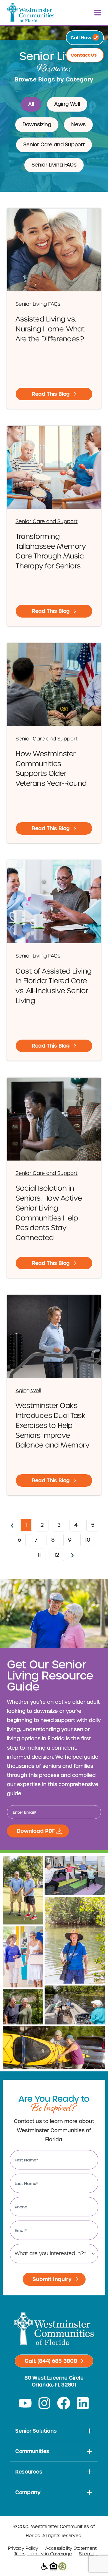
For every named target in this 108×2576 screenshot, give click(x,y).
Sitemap (88, 2554)
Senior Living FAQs (54, 165)
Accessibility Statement (71, 2548)
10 (90, 1539)
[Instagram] (44, 2403)
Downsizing (37, 125)
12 (59, 1553)
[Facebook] (64, 2403)
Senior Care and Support (54, 145)
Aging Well (67, 104)
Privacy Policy (23, 2548)
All (31, 104)
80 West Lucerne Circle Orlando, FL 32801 (54, 2381)
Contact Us (84, 55)
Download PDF (36, 1831)
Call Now (82, 38)
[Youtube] (25, 2403)
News (78, 125)
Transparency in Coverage (43, 2554)
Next (73, 1555)
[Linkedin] (83, 2403)
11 (41, 1553)
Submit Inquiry (52, 2279)
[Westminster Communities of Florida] (31, 12)
